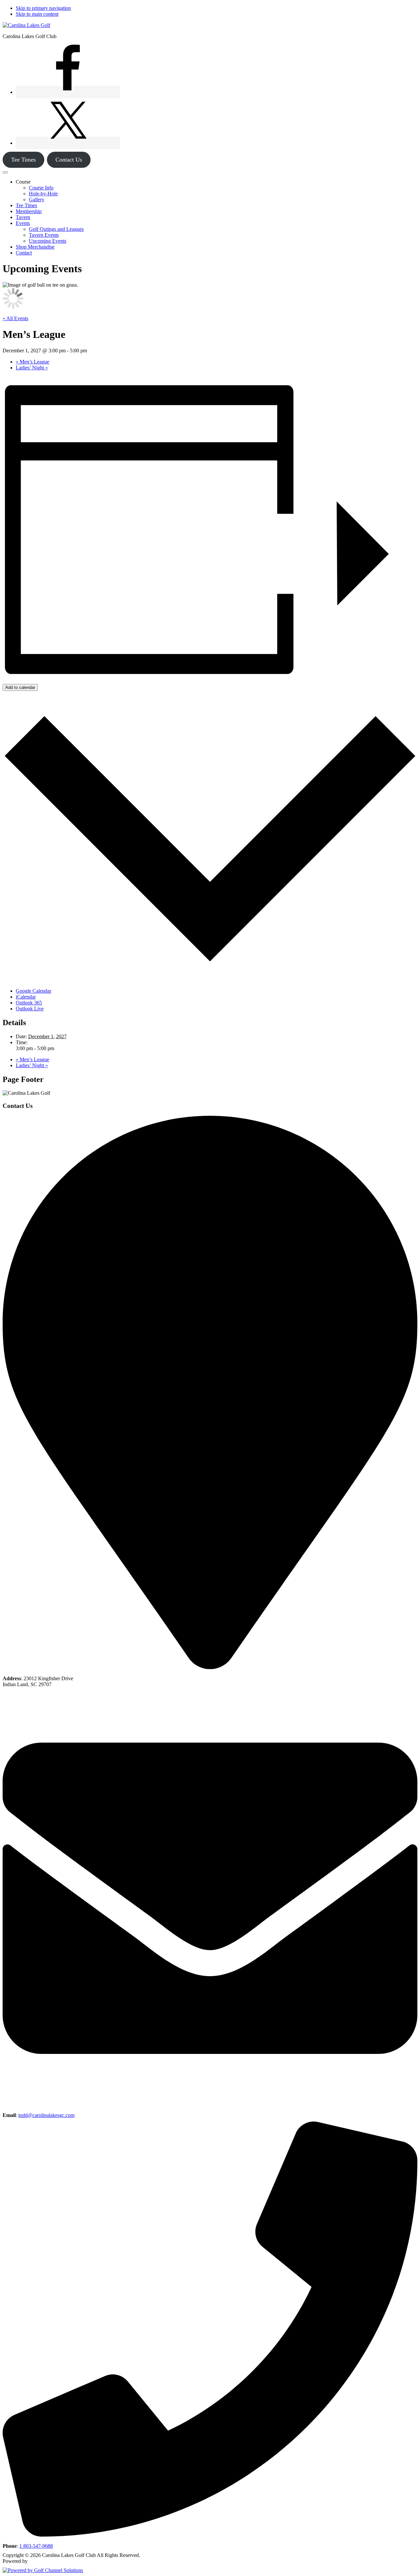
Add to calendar (20, 687)
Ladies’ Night (32, 368)
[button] (23, 182)
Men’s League (32, 362)
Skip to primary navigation (43, 8)
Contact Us (69, 160)
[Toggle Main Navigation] (5, 172)
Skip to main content (37, 14)
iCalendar (26, 997)
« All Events (15, 318)
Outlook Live (30, 1009)
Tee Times (23, 160)
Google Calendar (33, 991)
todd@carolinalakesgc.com (46, 2115)
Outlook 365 (29, 1003)
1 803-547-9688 (36, 2546)
